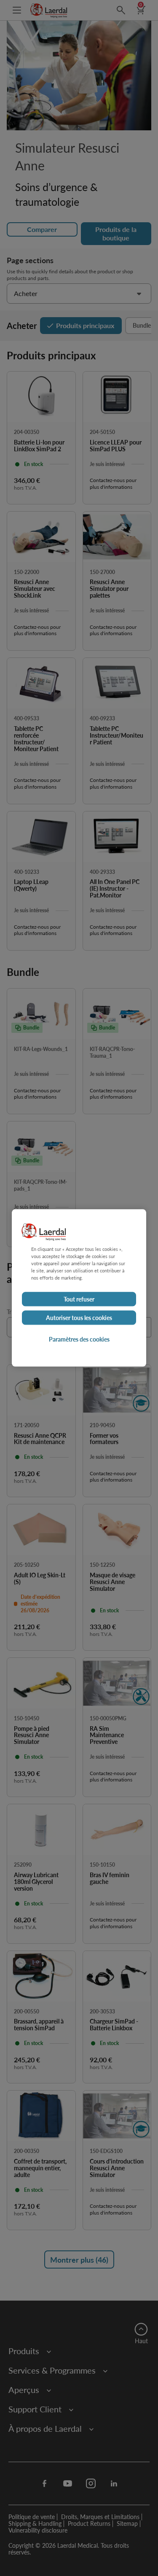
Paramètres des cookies (79, 1339)
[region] (79, 1288)
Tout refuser (79, 1299)
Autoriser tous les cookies (79, 1318)
